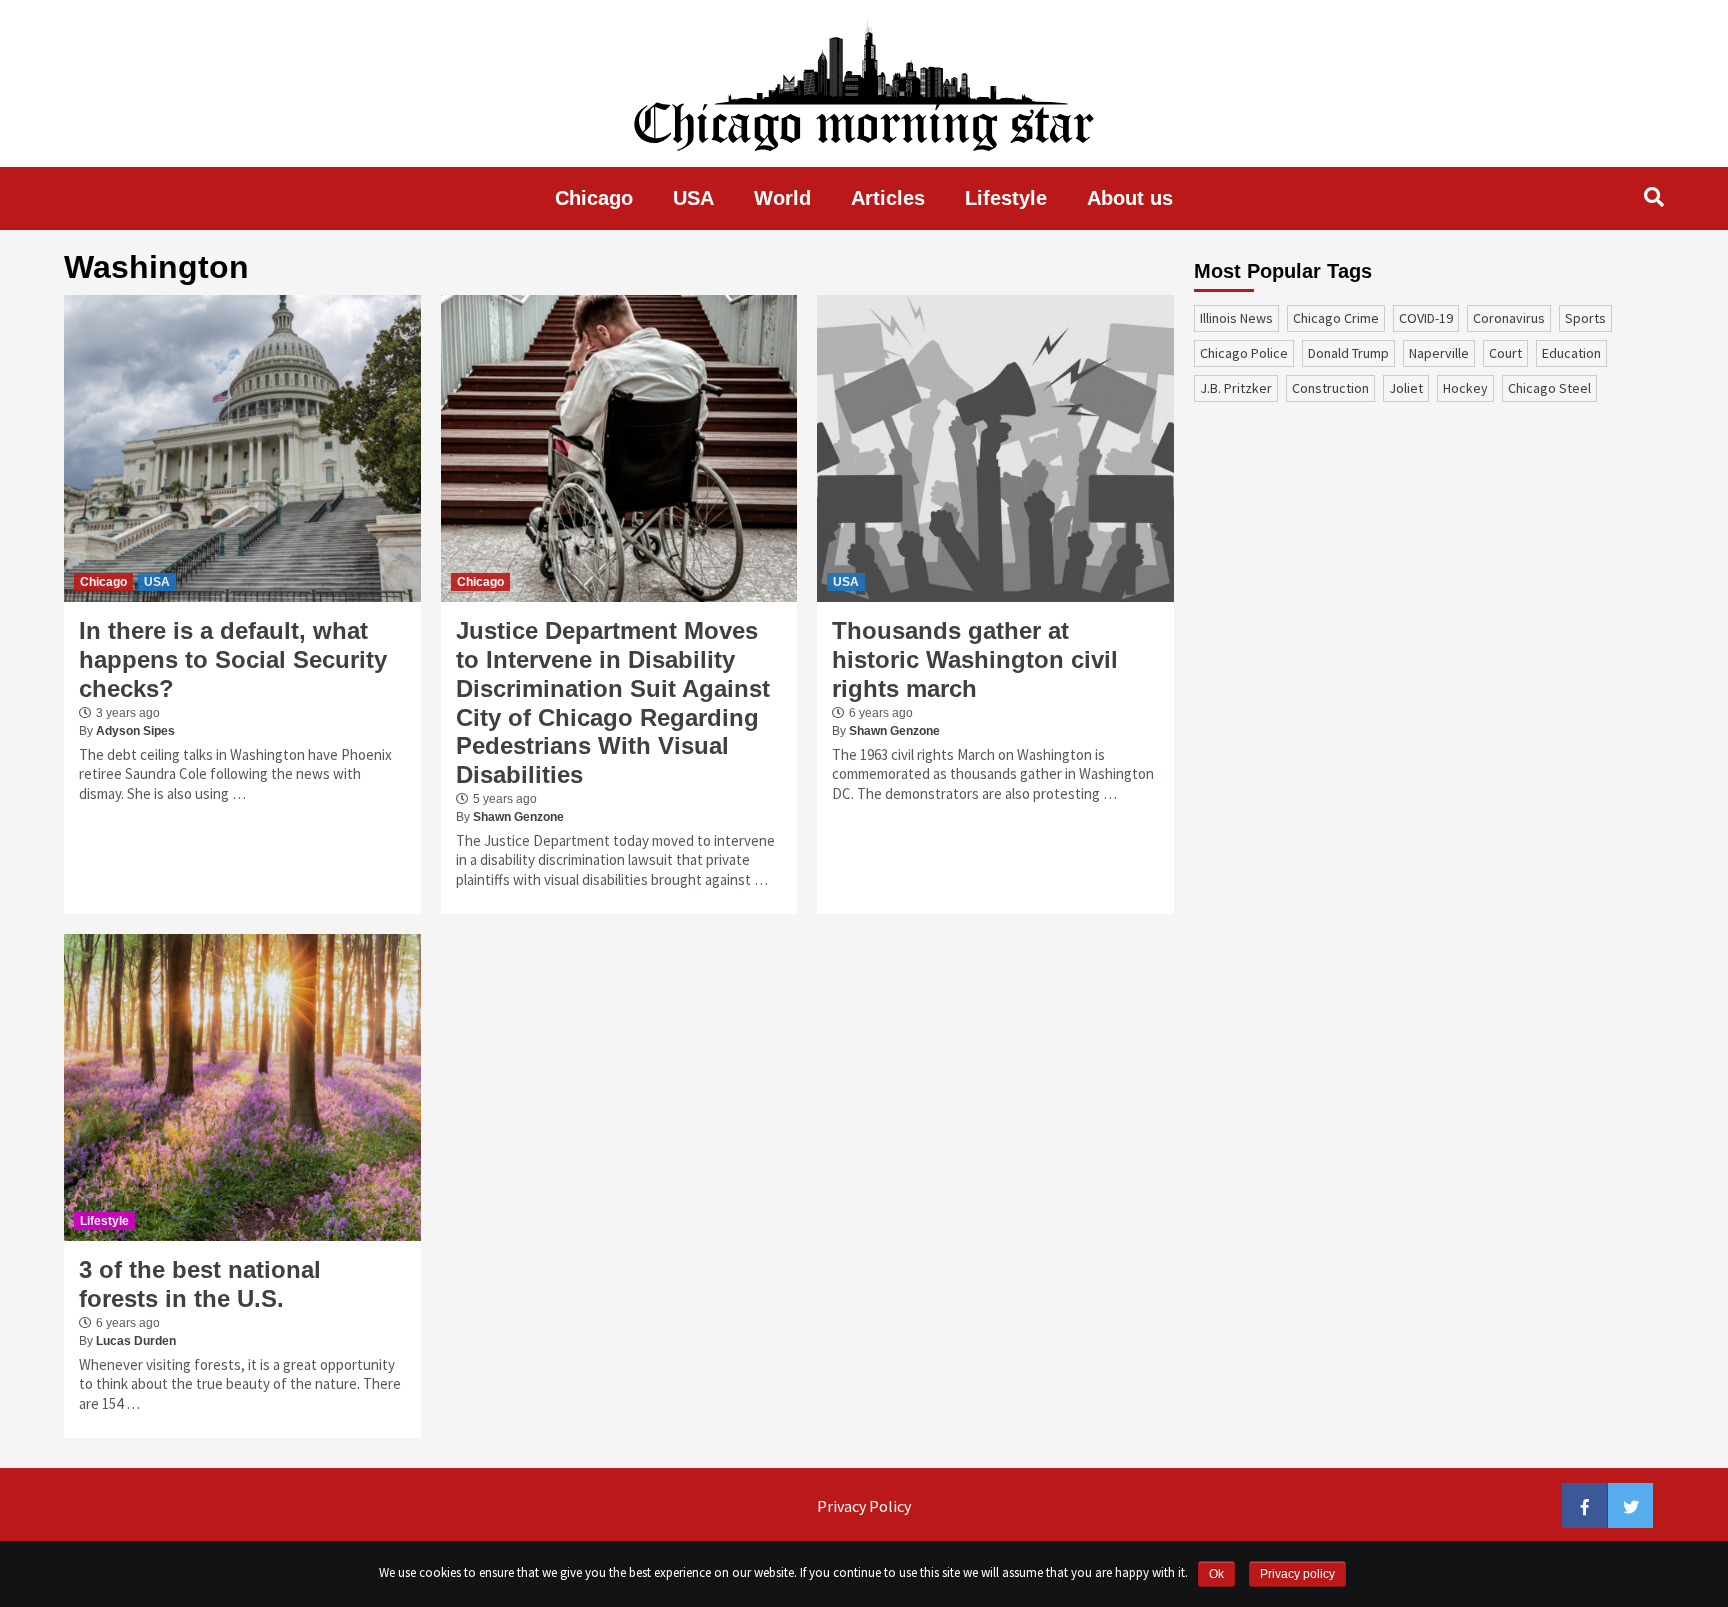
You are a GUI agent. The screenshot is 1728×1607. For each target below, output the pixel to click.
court (1505, 353)
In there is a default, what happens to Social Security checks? (233, 659)
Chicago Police (1244, 353)
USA (693, 198)
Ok (1216, 1574)
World (782, 198)
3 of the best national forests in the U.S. (200, 1284)
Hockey (1465, 388)
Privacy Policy (864, 1506)
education (1571, 353)
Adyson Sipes (135, 731)
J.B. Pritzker (1236, 388)
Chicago (594, 198)
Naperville (1439, 353)
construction (1330, 388)
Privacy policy (1297, 1574)
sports (1585, 318)
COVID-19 (1426, 318)
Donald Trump (1348, 353)
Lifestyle (1006, 198)
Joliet (1406, 388)
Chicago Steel (1549, 388)
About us (1130, 198)
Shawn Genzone (518, 817)
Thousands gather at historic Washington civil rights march (975, 659)
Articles (888, 198)
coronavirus (1509, 318)
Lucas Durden (136, 1341)
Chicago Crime (1336, 318)
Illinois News (1236, 318)
